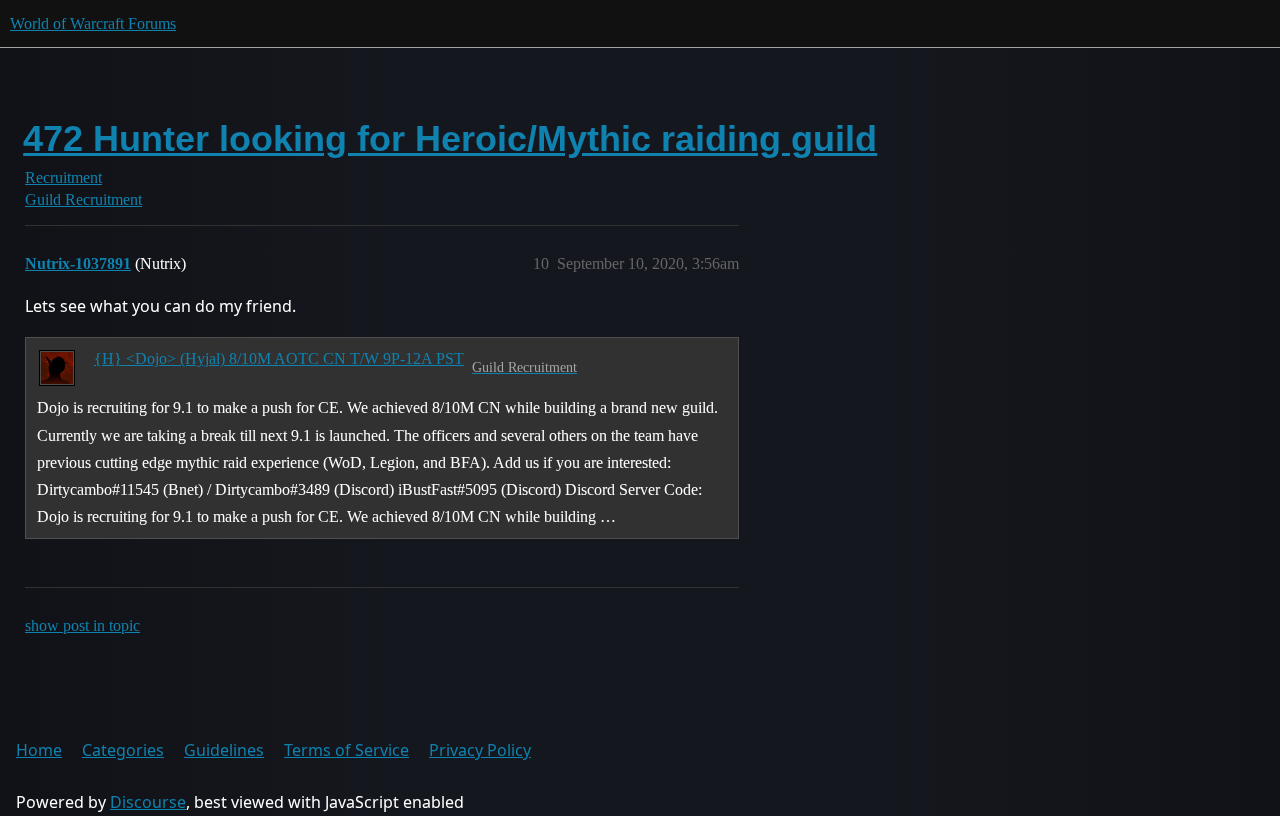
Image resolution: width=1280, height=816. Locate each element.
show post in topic (82, 625)
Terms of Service (346, 750)
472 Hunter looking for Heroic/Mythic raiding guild (450, 138)
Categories (123, 750)
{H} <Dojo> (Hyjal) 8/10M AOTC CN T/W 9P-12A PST (279, 358)
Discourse (148, 802)
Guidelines (224, 750)
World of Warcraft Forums (93, 23)
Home (39, 750)
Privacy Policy (480, 750)
